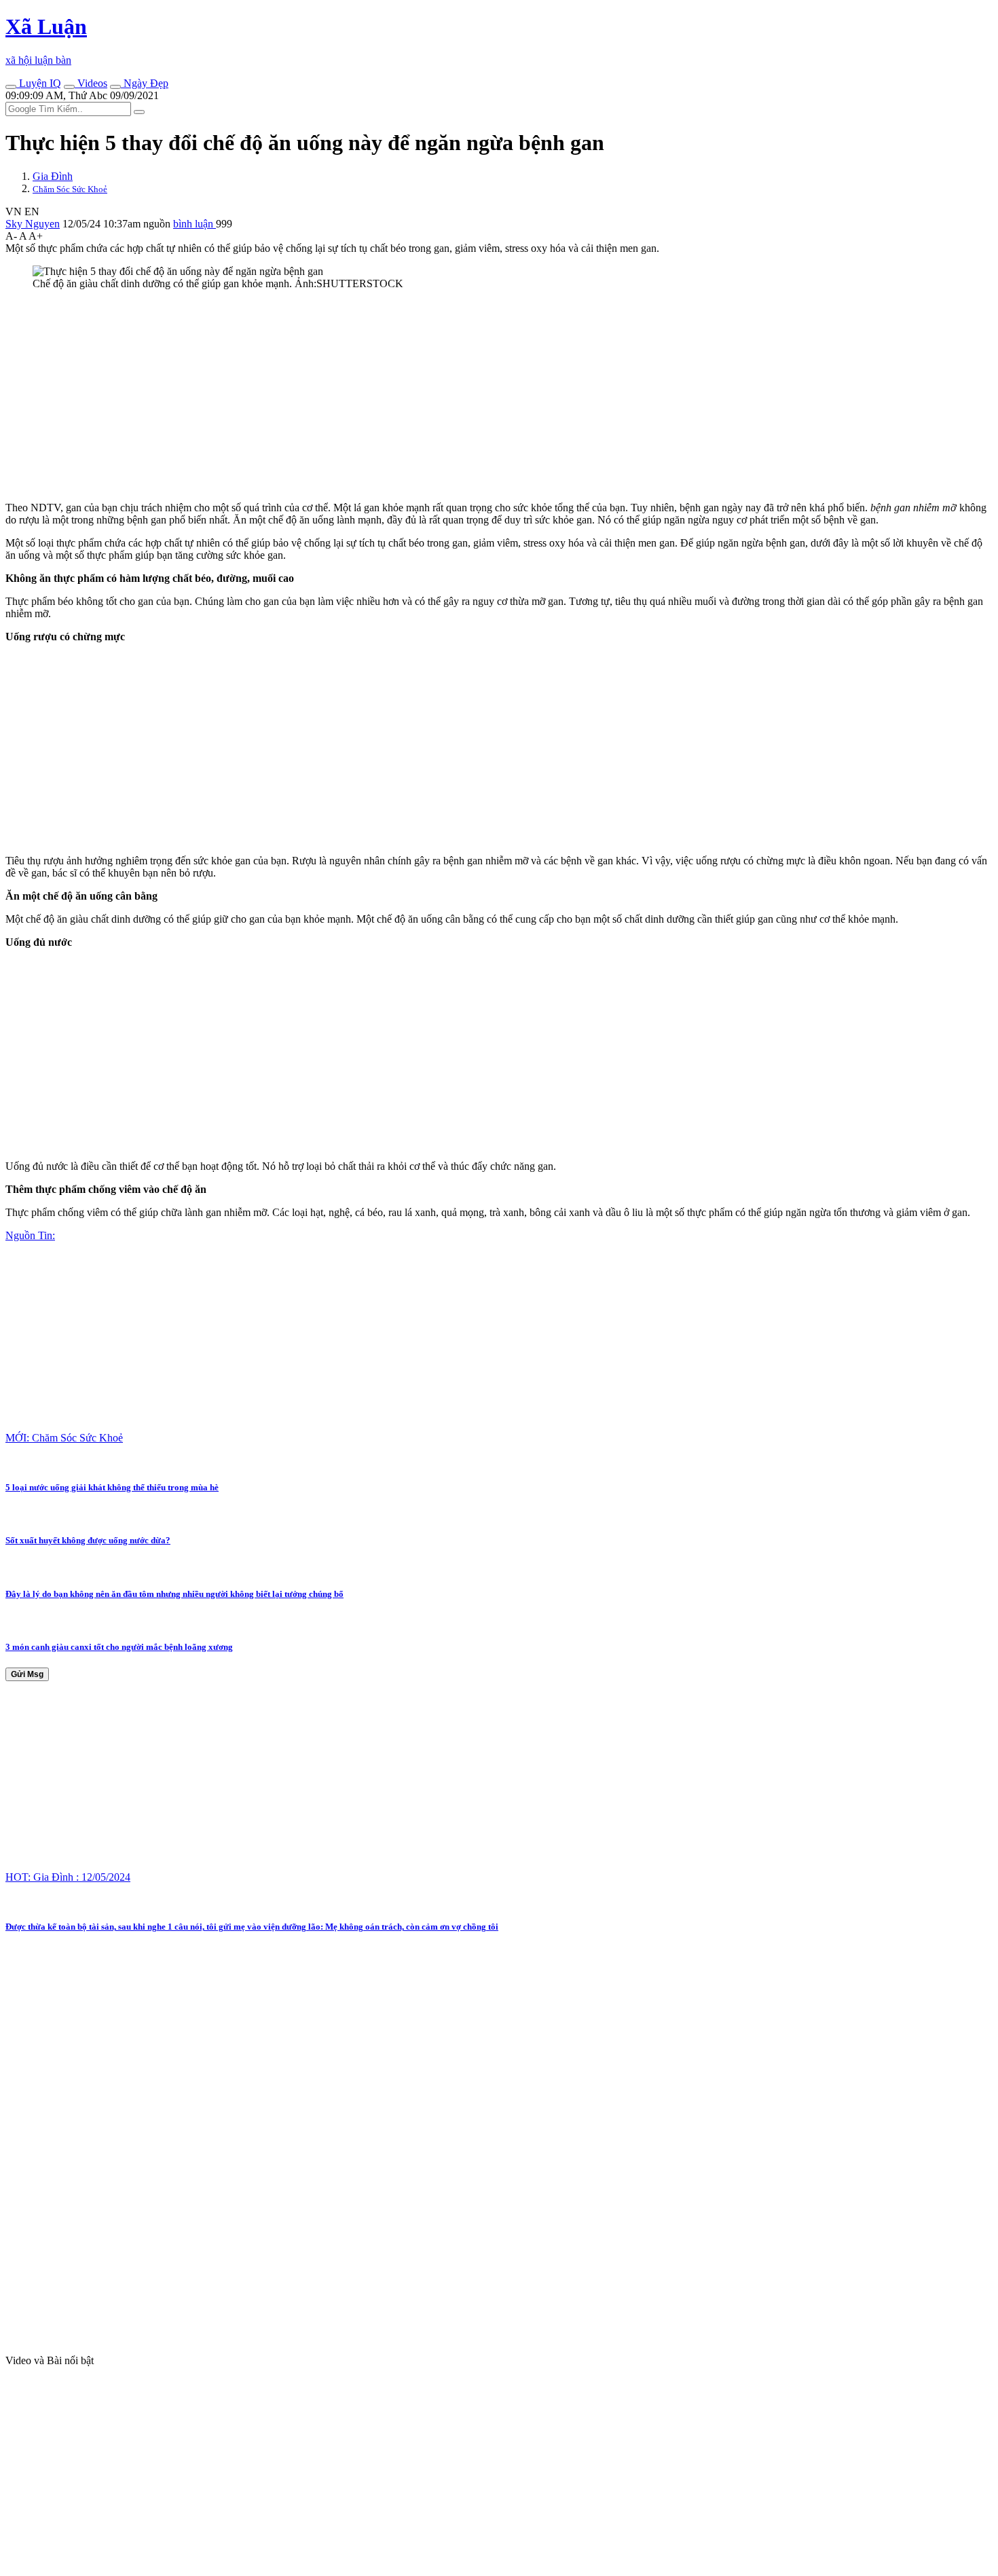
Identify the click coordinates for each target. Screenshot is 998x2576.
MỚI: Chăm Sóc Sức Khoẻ (64, 1438)
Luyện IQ (39, 83)
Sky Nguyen (33, 224)
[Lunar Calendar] (115, 87)
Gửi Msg (27, 1674)
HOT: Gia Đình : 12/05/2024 (68, 1877)
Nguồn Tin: (30, 1235)
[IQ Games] (11, 87)
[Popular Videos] (69, 87)
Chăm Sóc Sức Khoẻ (70, 189)
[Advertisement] (413, 396)
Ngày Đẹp (145, 83)
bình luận (195, 224)
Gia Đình (53, 176)
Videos (91, 83)
